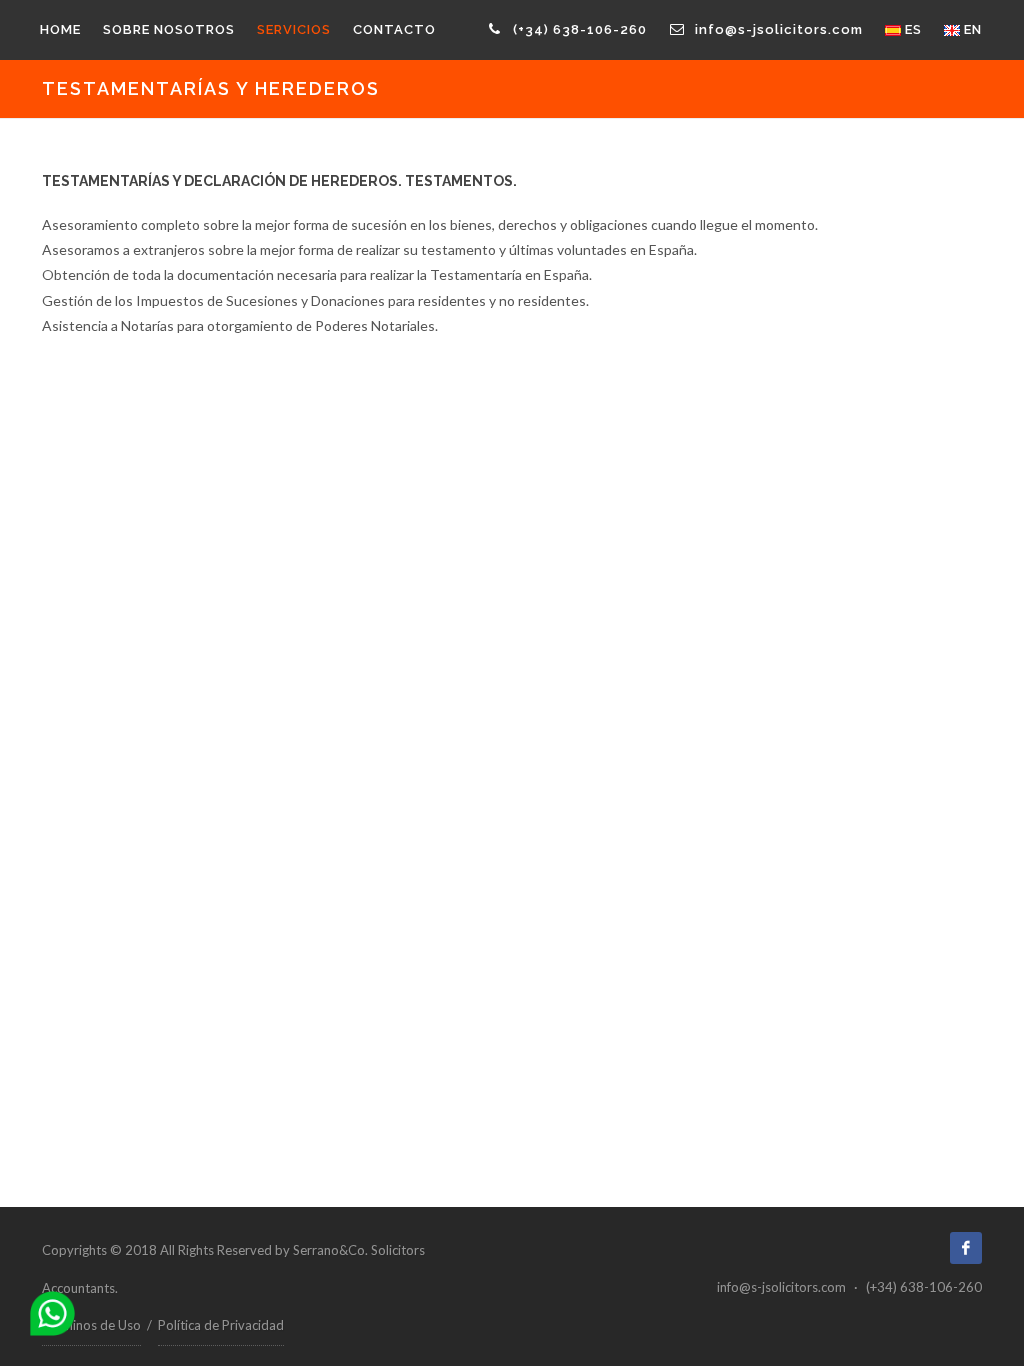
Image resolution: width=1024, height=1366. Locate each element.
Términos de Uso (91, 1325)
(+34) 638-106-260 (578, 29)
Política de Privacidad (221, 1325)
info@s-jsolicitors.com (777, 29)
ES (911, 29)
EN (971, 29)
